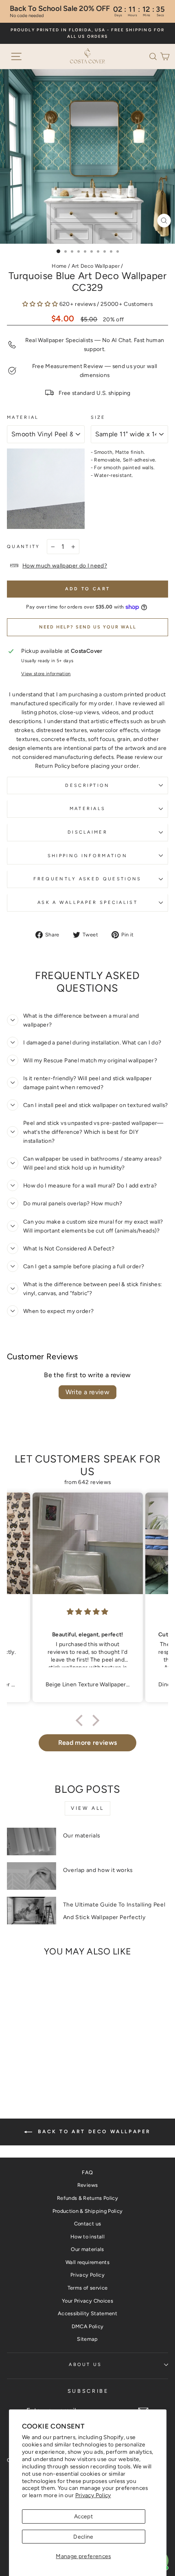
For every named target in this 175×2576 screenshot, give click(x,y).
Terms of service (88, 2288)
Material (23, 417)
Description (87, 785)
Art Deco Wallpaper (96, 266)
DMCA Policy (88, 2326)
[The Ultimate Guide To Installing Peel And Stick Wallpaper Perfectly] (32, 1911)
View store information (46, 674)
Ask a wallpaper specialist (87, 902)
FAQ (87, 2172)
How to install (87, 2237)
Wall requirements (87, 2262)
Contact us (87, 2224)
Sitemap (87, 2339)
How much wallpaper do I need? (65, 565)
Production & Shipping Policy (88, 2211)
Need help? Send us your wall (88, 627)
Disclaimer (87, 832)
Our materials (82, 1836)
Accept (83, 2516)
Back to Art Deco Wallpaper (93, 2132)
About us (85, 2365)
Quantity (24, 547)
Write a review (88, 1392)
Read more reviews (88, 1743)
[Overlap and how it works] (32, 1876)
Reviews (87, 2185)
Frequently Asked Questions (87, 879)
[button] (155, 56)
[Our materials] (32, 1842)
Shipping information (87, 856)
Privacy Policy (93, 2495)
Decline (83, 2537)
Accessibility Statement (87, 2313)
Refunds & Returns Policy (87, 2198)
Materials (88, 809)
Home (59, 266)
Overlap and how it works (98, 1870)
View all (87, 1808)
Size (98, 417)
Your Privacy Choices (87, 2301)
